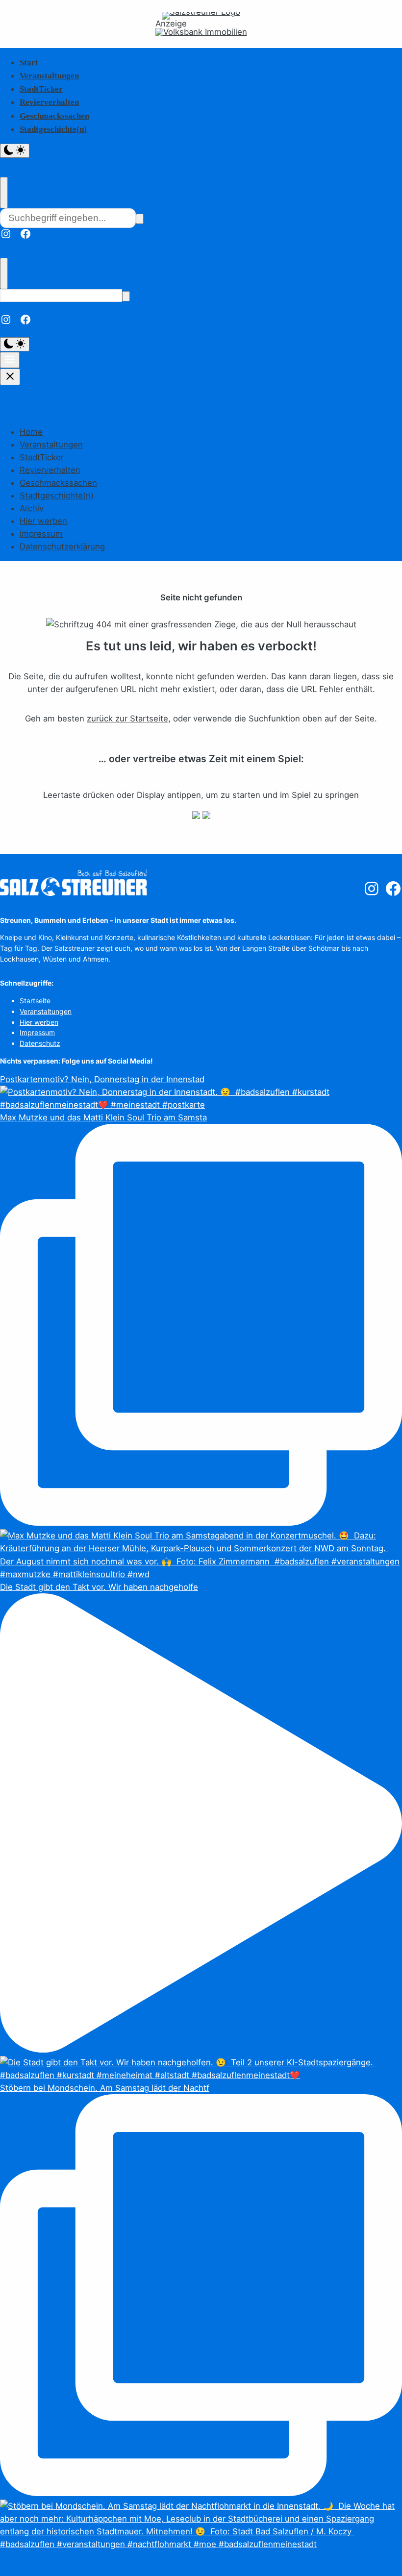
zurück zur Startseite (127, 718)
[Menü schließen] (10, 377)
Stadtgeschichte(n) (53, 129)
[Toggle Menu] (10, 360)
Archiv (32, 508)
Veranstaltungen (49, 76)
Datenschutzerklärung (62, 546)
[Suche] (140, 219)
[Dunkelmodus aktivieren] (15, 151)
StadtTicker (41, 89)
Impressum (41, 534)
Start (29, 62)
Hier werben (43, 521)
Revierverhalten (49, 102)
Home (31, 432)
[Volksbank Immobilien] (201, 32)
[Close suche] (4, 193)
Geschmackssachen (54, 116)
